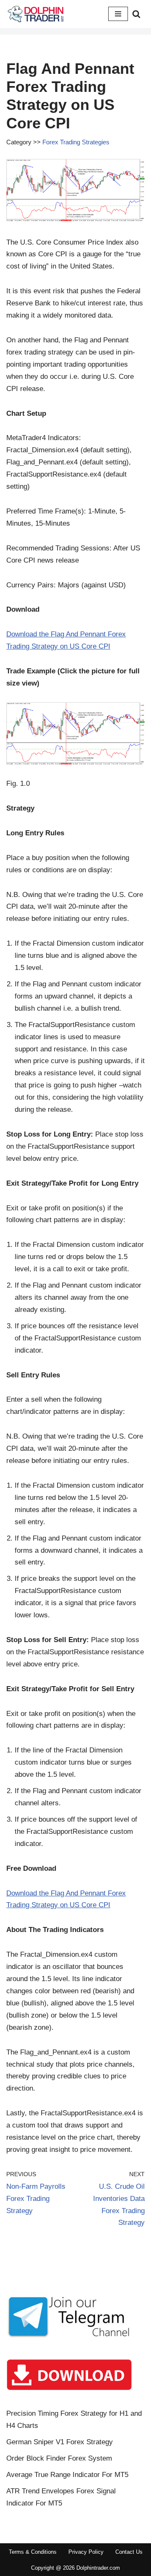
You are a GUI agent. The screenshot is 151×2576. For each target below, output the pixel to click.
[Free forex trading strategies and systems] (36, 14)
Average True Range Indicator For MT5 (67, 2475)
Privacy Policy (86, 2552)
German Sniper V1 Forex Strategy (60, 2442)
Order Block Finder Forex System (59, 2458)
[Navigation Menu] (118, 14)
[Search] (136, 14)
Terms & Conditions (33, 2552)
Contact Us (129, 2552)
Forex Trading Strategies (76, 142)
